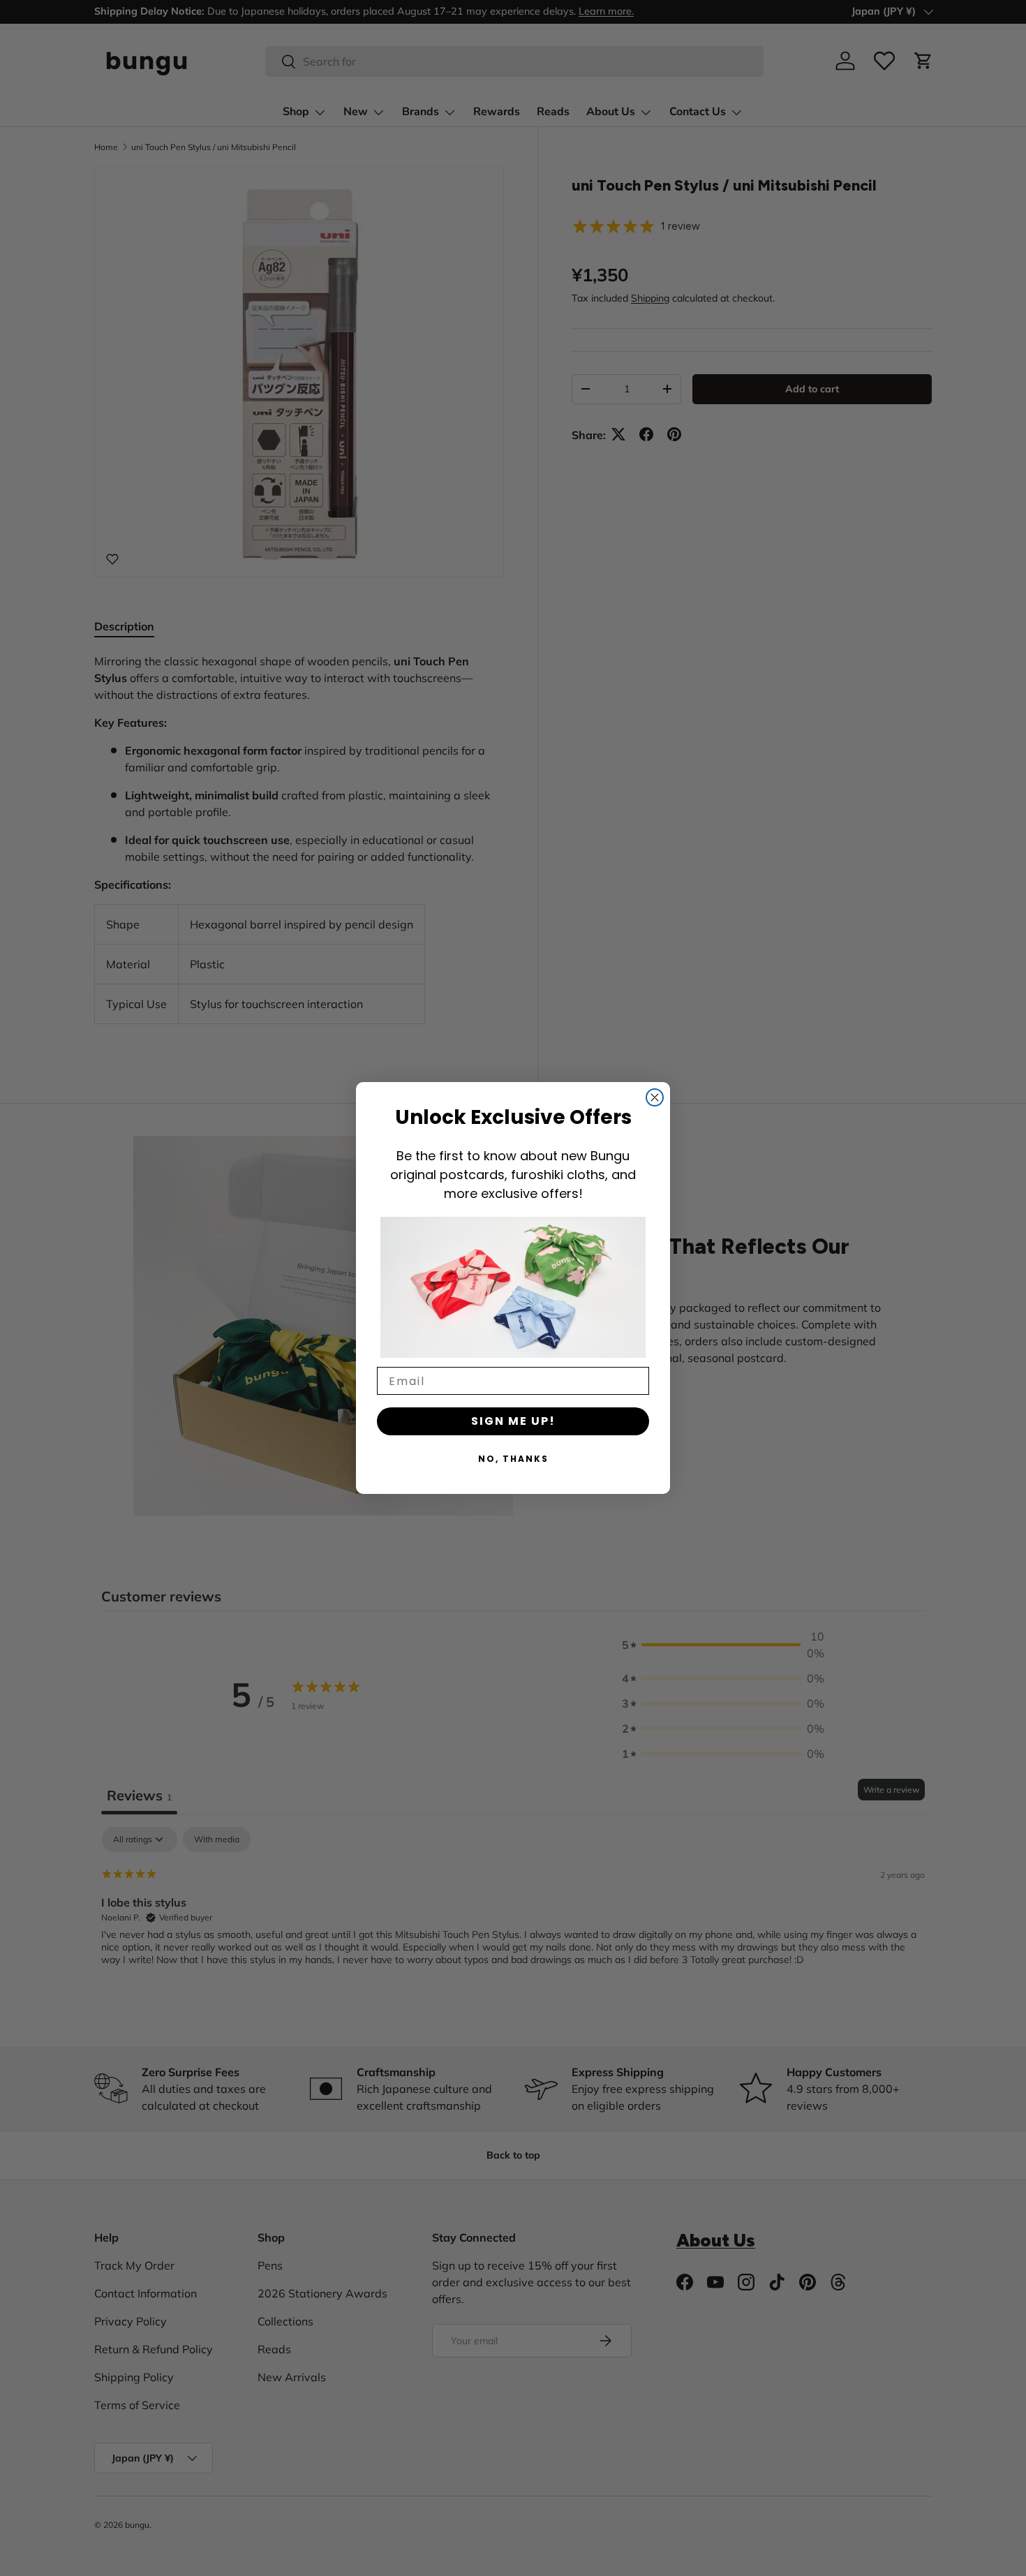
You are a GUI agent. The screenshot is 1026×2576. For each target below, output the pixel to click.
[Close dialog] (655, 1097)
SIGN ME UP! (513, 1421)
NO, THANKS (513, 1459)
